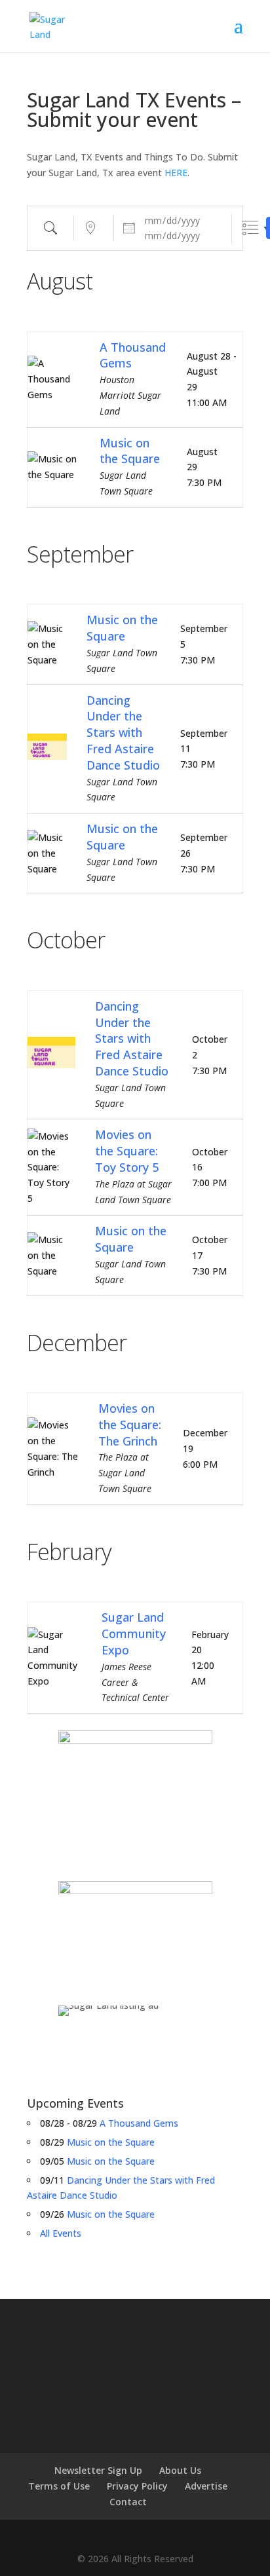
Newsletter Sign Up (98, 2470)
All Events (61, 2233)
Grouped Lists (250, 228)
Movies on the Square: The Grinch (130, 1425)
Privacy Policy (137, 2486)
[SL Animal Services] (135, 1933)
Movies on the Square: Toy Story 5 (127, 1151)
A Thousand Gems (139, 2123)
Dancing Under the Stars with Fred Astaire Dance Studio (123, 733)
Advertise (206, 2486)
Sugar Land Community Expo (134, 1633)
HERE (176, 173)
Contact (128, 2502)
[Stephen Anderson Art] (135, 1796)
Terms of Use (59, 2486)
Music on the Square (130, 451)
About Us (180, 2470)
